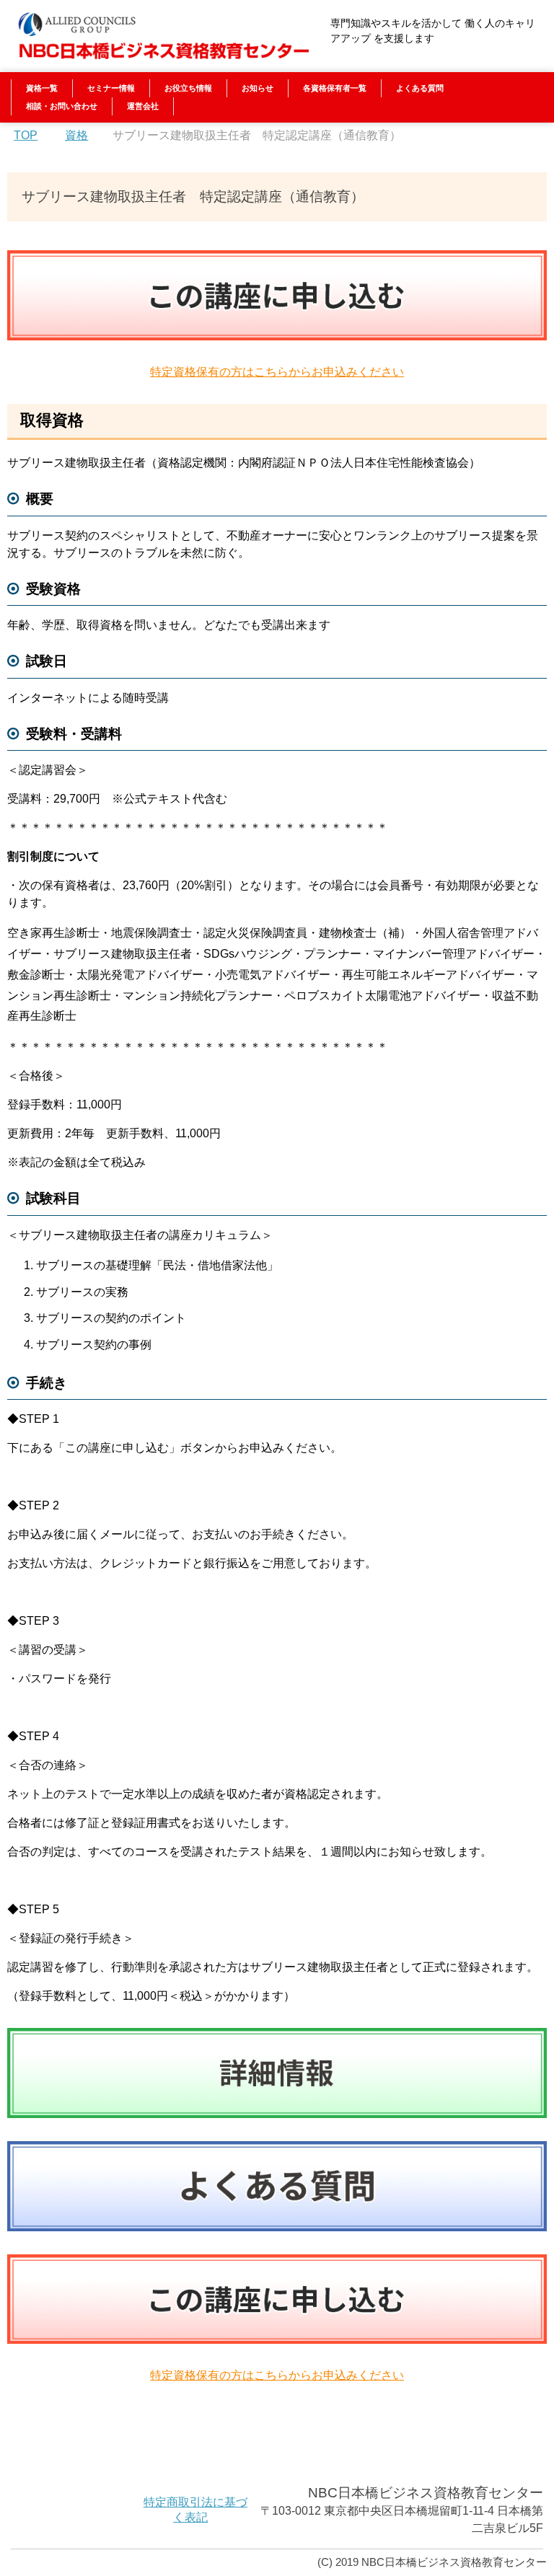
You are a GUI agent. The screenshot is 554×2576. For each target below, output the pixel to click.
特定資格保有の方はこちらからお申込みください (277, 372)
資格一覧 (42, 88)
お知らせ (258, 88)
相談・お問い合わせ (62, 106)
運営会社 (143, 106)
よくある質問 (420, 88)
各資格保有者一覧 (335, 88)
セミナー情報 (111, 88)
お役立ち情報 (188, 88)
